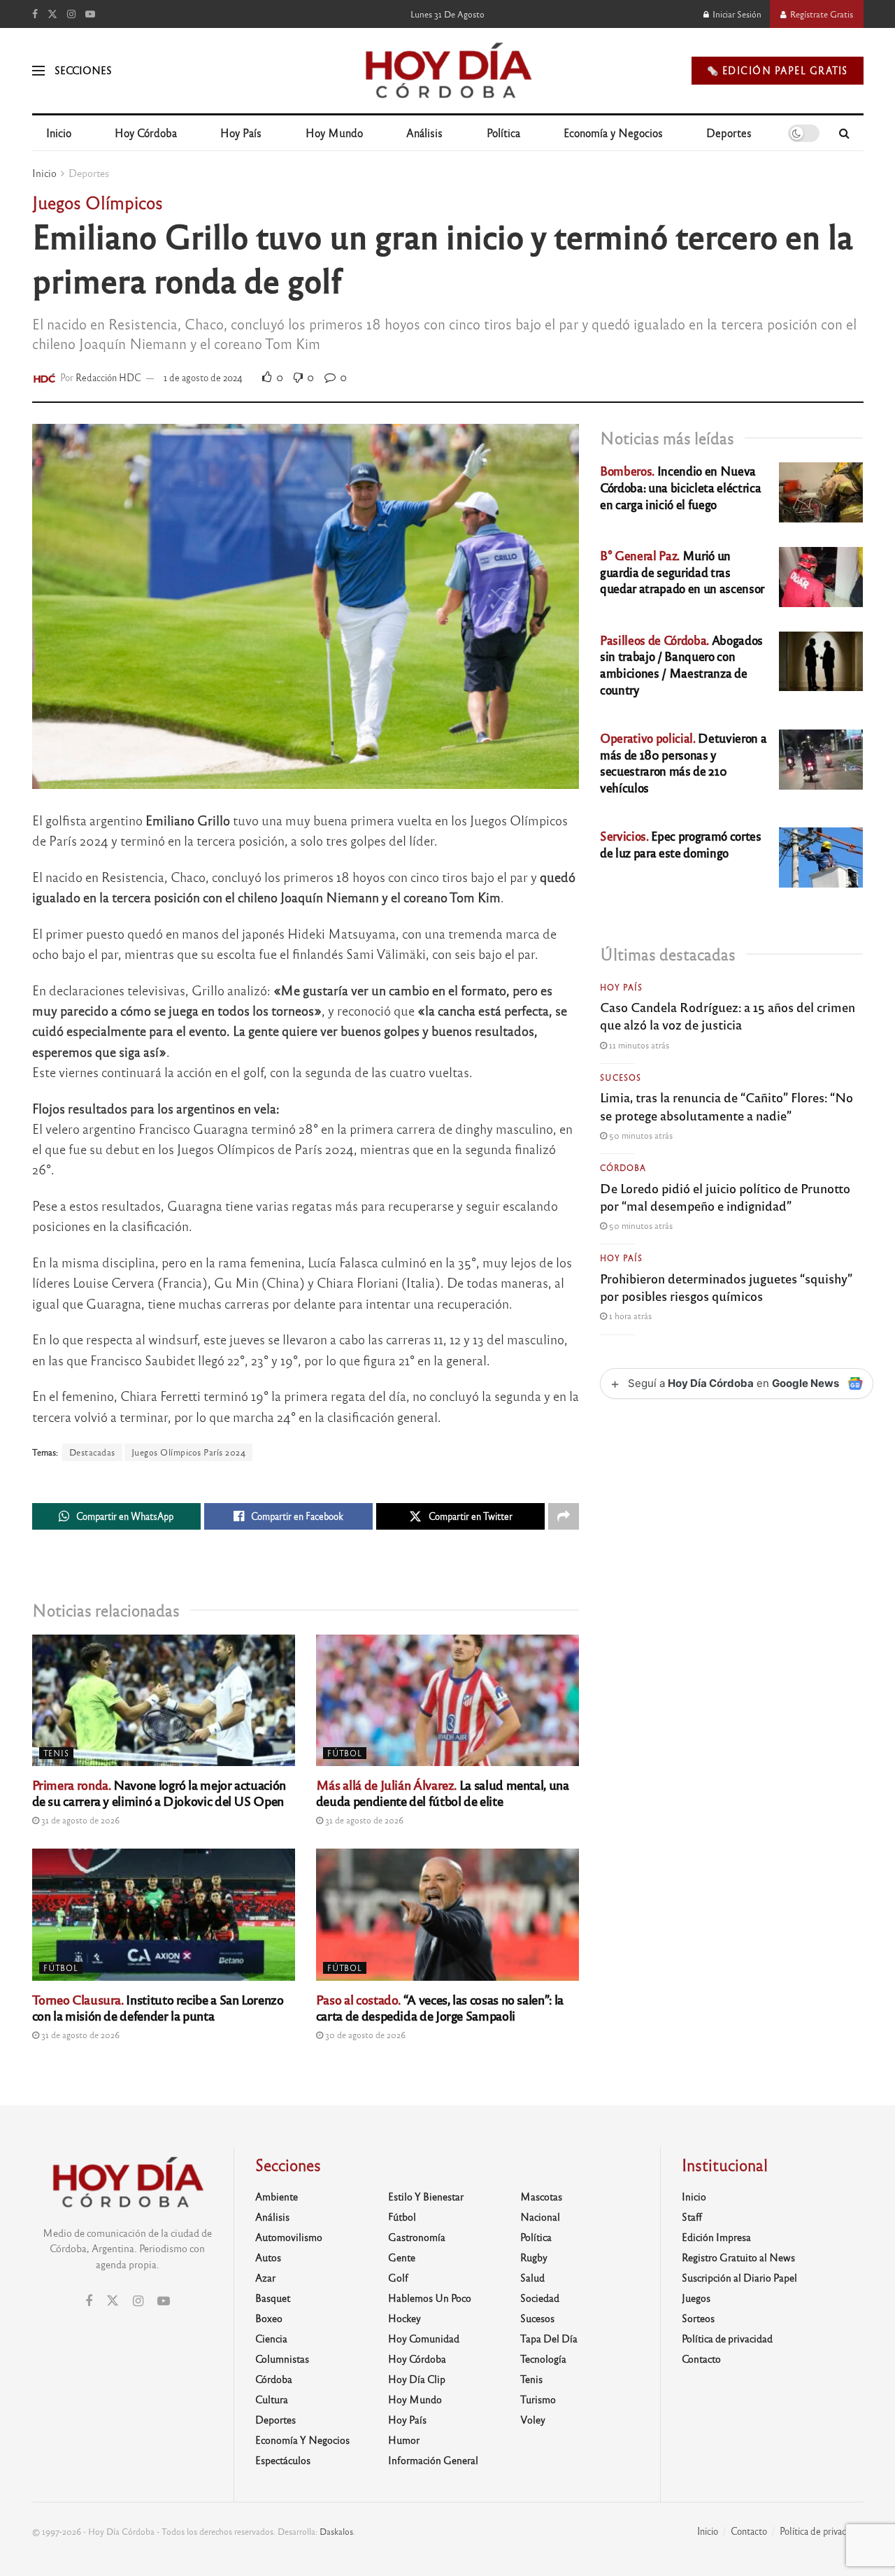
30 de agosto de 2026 (364, 2035)
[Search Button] (844, 133)
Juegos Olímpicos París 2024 (189, 1452)
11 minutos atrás (638, 1045)
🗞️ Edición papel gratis (778, 70)
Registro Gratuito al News (738, 2257)
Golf (398, 2277)
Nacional (540, 2216)
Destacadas (92, 1452)
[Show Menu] (38, 71)
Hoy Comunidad (424, 2338)
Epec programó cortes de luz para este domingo (680, 844)
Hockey (404, 2318)
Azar (265, 2277)
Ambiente (277, 2196)
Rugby (534, 2257)
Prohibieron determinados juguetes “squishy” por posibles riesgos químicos (726, 1287)
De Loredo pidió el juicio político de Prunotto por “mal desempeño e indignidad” (725, 1196)
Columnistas (282, 2358)
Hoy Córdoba (146, 133)
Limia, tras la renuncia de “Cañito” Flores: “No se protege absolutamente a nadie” (726, 1105)
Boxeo (269, 2318)
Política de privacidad (727, 2338)
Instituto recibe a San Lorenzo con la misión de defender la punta (158, 2007)
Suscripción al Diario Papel (739, 2277)
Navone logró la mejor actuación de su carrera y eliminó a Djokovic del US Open (159, 1792)
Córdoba (623, 1167)
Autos (268, 2257)
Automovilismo (289, 2237)
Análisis (424, 133)
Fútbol (345, 1753)
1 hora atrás (629, 1316)
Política (503, 133)
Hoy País (241, 133)
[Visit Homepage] (447, 71)
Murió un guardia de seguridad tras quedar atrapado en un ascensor (682, 572)
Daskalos (336, 2531)
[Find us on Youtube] (90, 14)
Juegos (696, 2298)
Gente (402, 2257)
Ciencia (271, 2338)
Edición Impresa (716, 2237)
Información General (433, 2460)
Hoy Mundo (334, 133)
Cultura (272, 2399)
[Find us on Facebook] (35, 14)
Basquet (273, 2298)
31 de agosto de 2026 (79, 1820)
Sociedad (540, 2298)
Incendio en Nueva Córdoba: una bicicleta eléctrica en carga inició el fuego (680, 487)
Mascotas (541, 2196)
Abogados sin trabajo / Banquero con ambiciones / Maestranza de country (681, 664)
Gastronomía (417, 2237)
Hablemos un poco (430, 2298)
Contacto (701, 2358)
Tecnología (543, 2358)
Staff (692, 2216)
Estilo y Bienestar (426, 2196)
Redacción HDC (108, 377)
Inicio (59, 133)
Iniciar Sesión (736, 14)
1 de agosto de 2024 (203, 377)
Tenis (56, 1753)
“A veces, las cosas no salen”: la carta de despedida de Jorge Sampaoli (440, 2007)
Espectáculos (283, 2460)
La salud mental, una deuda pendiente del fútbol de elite (443, 1792)
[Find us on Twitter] (52, 14)
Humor (404, 2440)
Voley (533, 2419)
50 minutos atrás (640, 1135)
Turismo (538, 2399)
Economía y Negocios (613, 133)
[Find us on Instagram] (71, 14)
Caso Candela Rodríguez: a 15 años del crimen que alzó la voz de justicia (728, 1015)
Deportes (729, 133)
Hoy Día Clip (417, 2379)
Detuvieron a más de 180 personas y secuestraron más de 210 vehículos (683, 762)
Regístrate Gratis (821, 14)
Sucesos (621, 1077)
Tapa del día (549, 2338)
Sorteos (698, 2318)
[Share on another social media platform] (564, 1516)
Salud (532, 2277)
